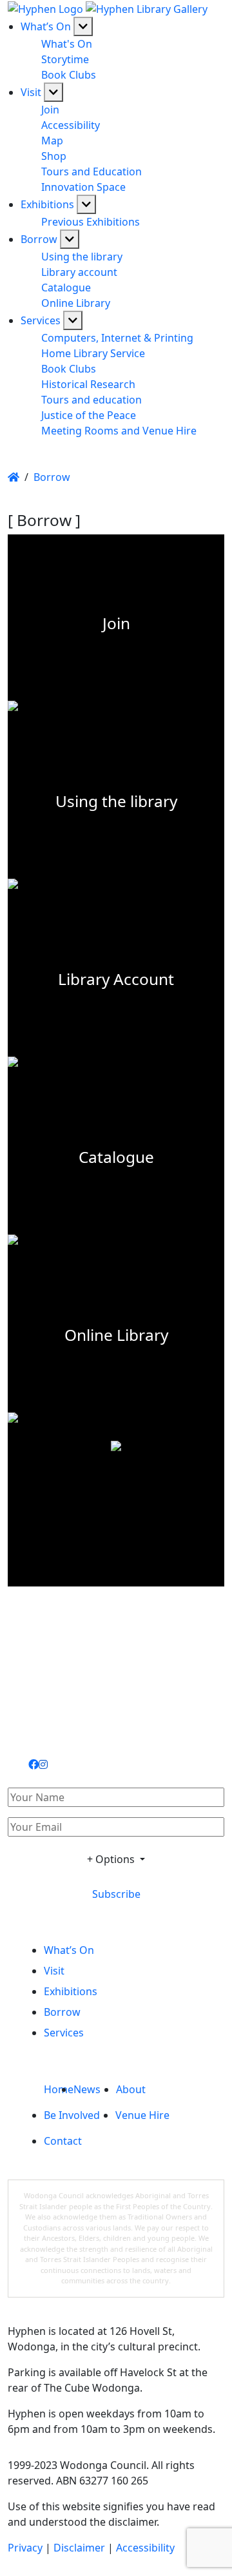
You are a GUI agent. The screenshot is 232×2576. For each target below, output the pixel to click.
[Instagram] (43, 1764)
